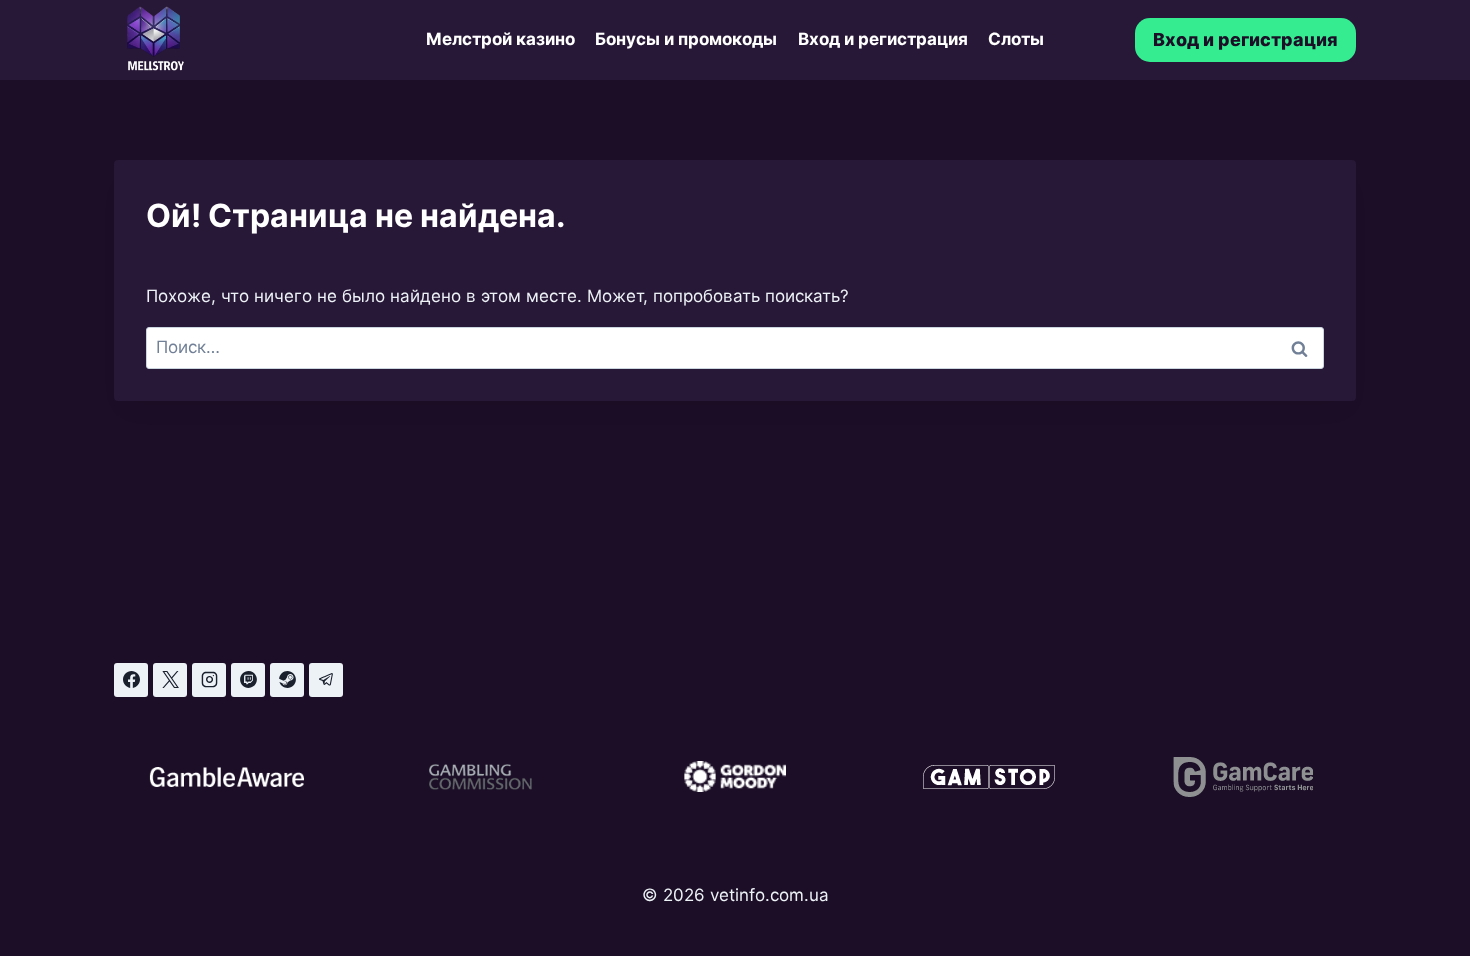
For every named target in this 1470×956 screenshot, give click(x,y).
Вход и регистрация (883, 39)
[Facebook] (131, 680)
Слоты (1016, 39)
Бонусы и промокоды (686, 39)
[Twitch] (248, 680)
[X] (170, 680)
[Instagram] (209, 680)
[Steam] (287, 680)
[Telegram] (326, 680)
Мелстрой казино (500, 39)
